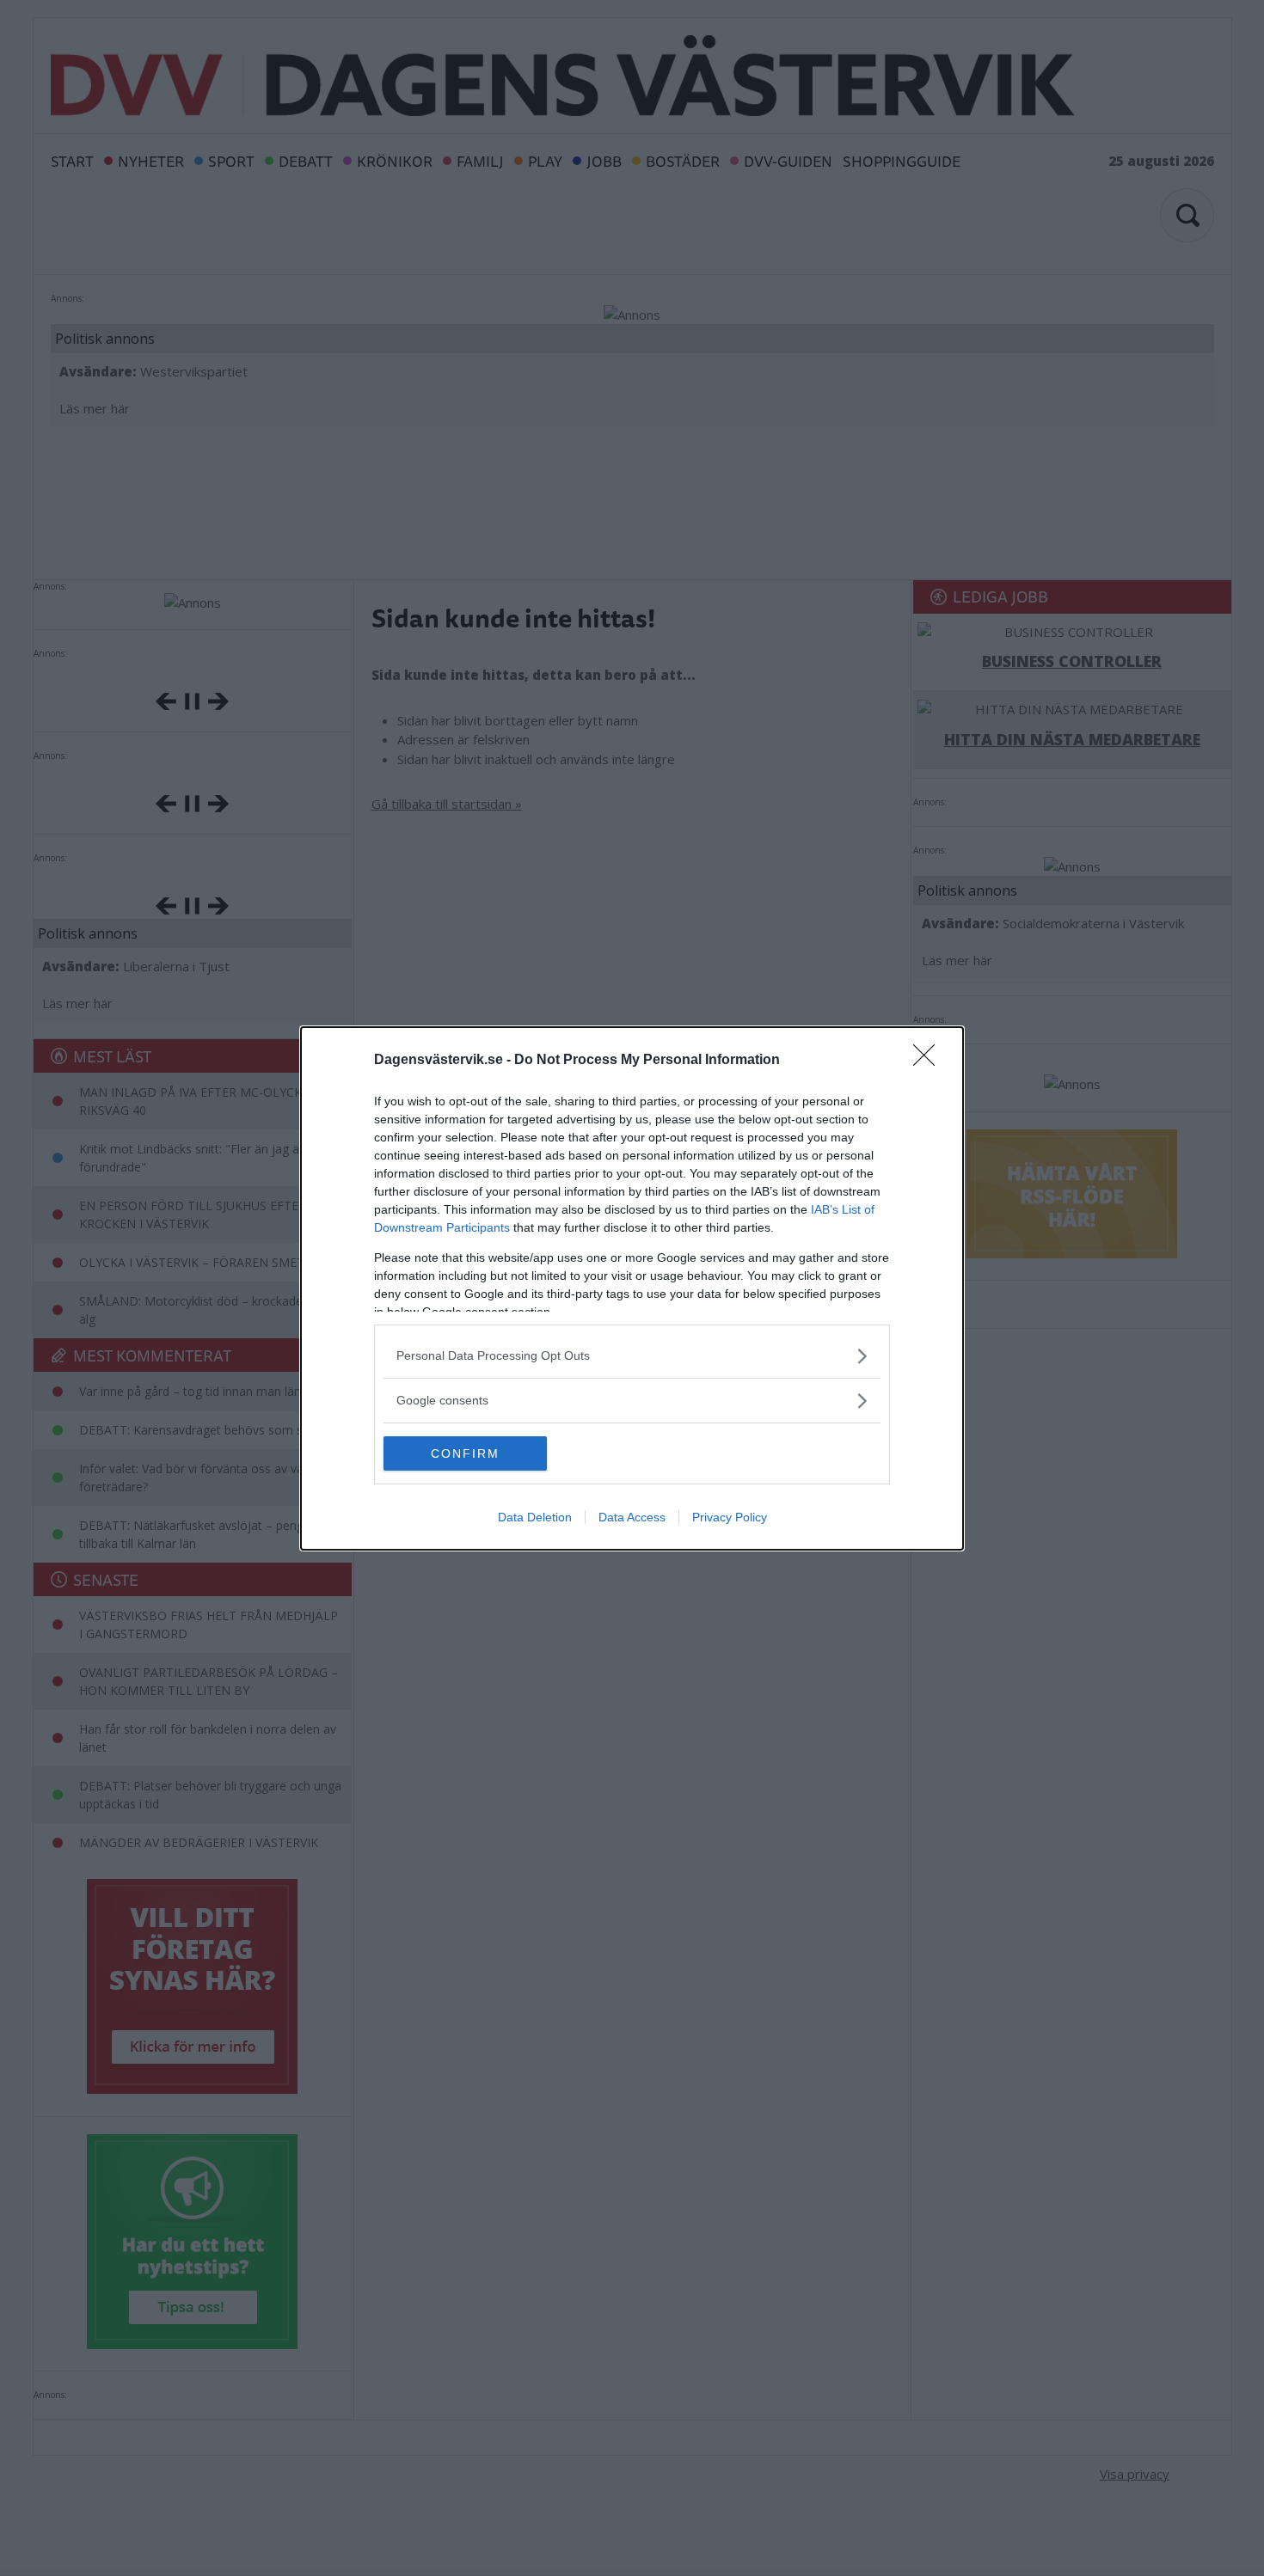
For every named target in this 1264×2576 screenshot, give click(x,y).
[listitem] (632, 1356)
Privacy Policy (730, 1517)
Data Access (632, 1517)
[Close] (930, 1061)
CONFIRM (465, 1453)
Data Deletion (535, 1517)
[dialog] (632, 1288)
